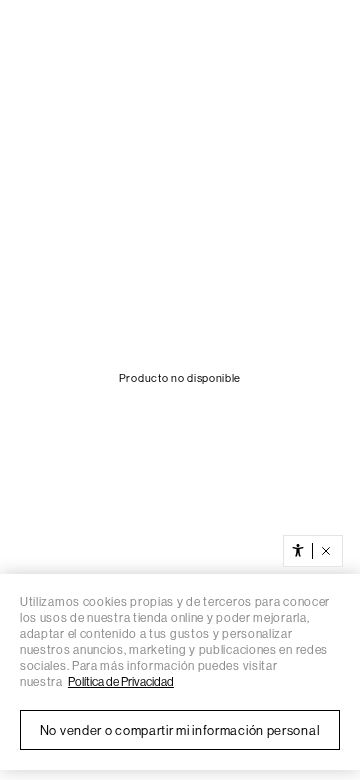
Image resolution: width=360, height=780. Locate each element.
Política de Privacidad (121, 682)
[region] (180, 672)
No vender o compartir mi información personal (180, 730)
